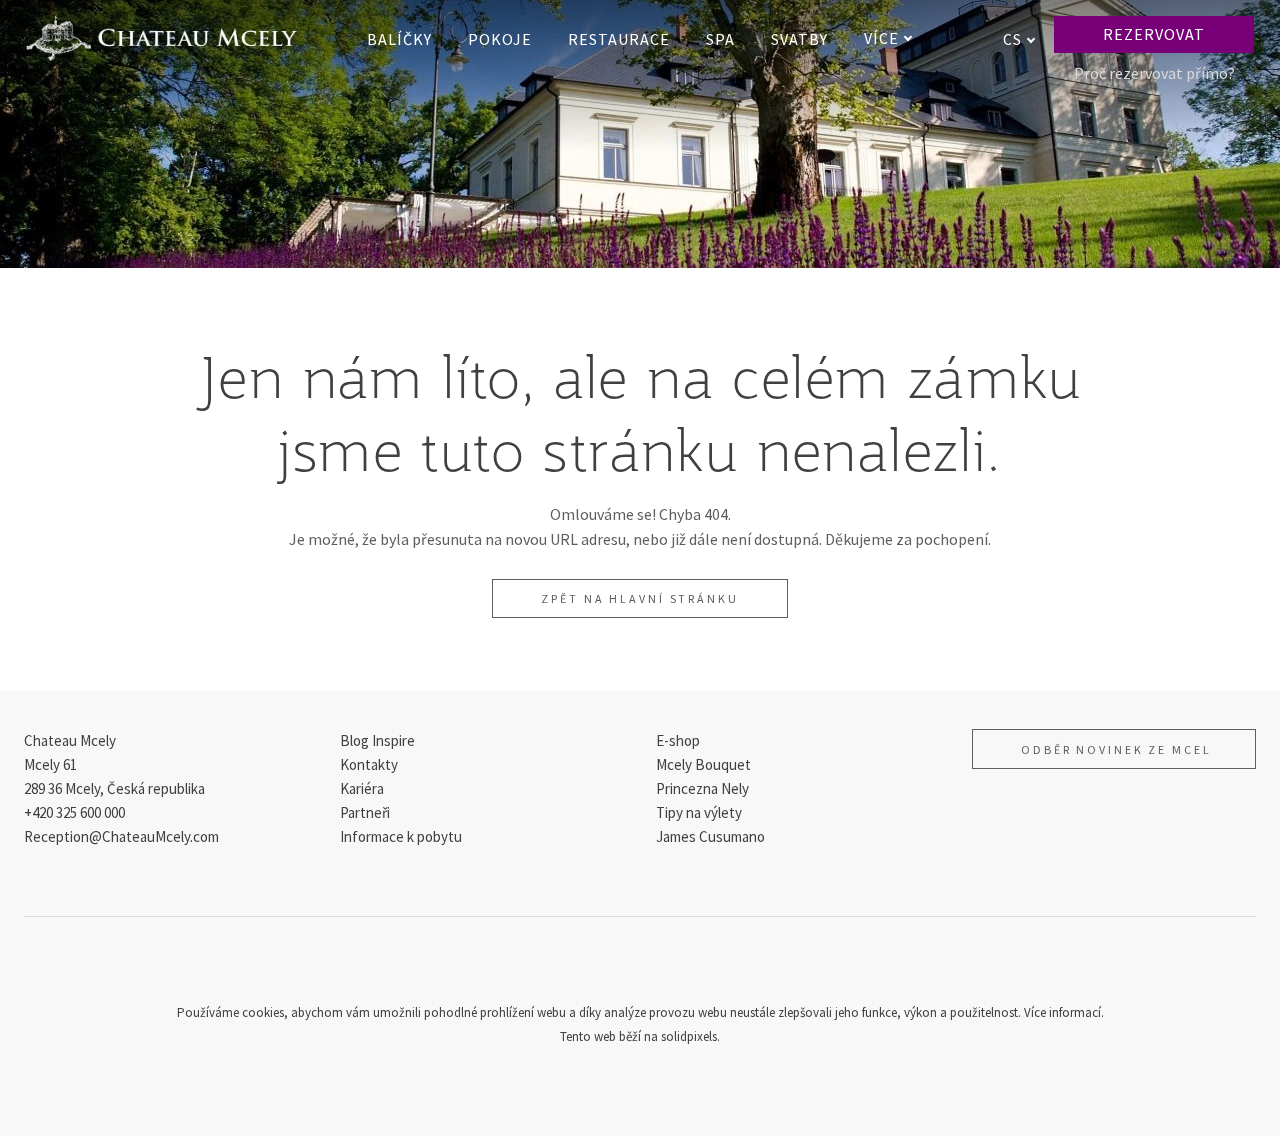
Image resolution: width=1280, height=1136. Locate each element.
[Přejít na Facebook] (592, 966)
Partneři (365, 812)
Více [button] (881, 38)
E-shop (678, 740)
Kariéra (362, 788)
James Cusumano (710, 836)
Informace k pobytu (401, 836)
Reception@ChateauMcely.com (121, 836)
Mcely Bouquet (703, 764)
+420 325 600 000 (74, 812)
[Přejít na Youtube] (688, 966)
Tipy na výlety (699, 812)
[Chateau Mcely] (161, 38)
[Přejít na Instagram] (640, 966)
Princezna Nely (702, 788)
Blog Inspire (377, 740)
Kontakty (369, 764)
